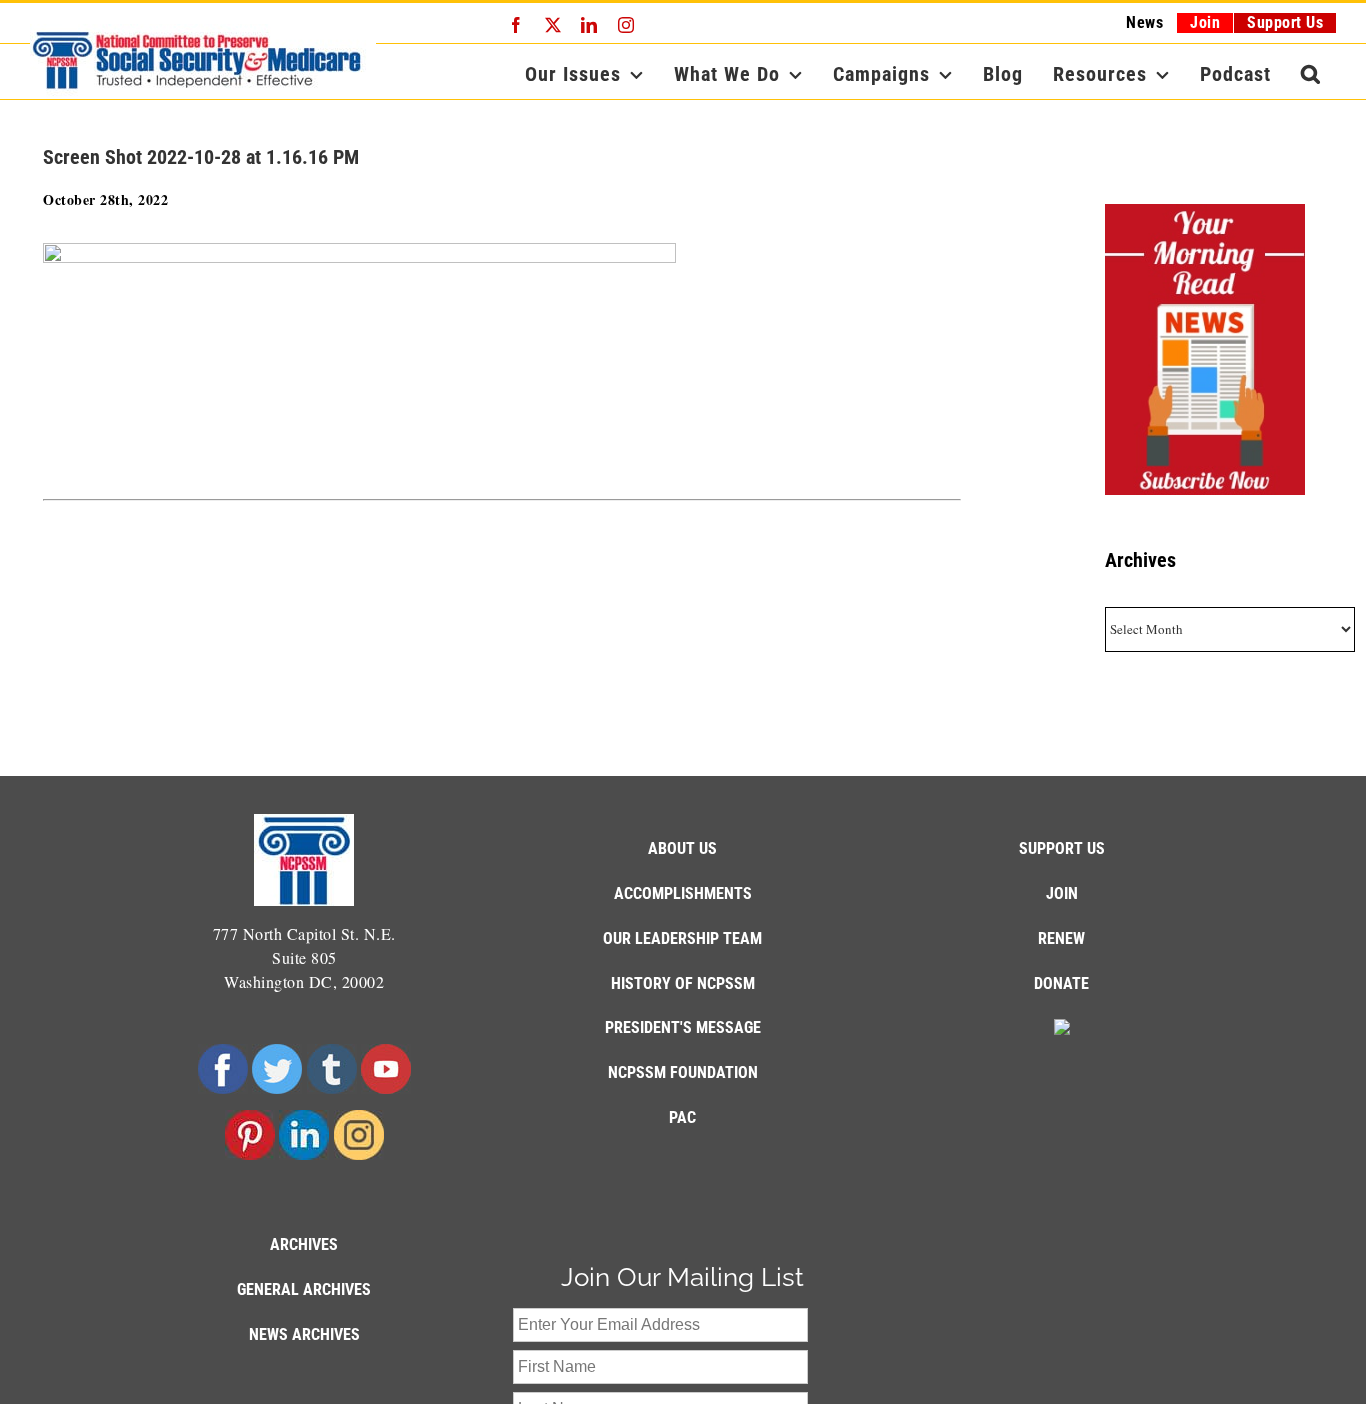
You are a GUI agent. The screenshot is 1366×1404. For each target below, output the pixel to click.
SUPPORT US (1062, 848)
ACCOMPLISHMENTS (683, 893)
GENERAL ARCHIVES (304, 1289)
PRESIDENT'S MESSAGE (683, 1027)
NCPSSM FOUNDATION (683, 1072)
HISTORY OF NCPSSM (683, 983)
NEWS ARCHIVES (304, 1334)
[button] (1311, 74)
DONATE (1061, 983)
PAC (682, 1117)
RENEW (1061, 938)
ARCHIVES (304, 1244)
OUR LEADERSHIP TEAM (682, 938)
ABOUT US (682, 848)
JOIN (1062, 893)
